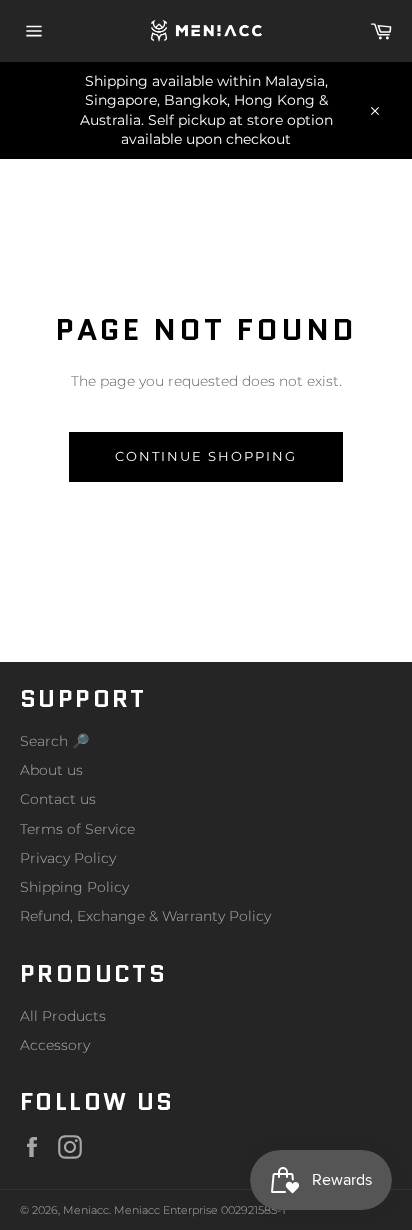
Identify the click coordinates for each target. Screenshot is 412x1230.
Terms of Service (77, 829)
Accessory (55, 1045)
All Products (63, 1016)
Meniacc (86, 1210)
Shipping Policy (74, 887)
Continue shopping (205, 456)
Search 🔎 (54, 741)
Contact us (58, 799)
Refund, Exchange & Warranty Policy (145, 916)
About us (51, 770)
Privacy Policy (68, 858)
